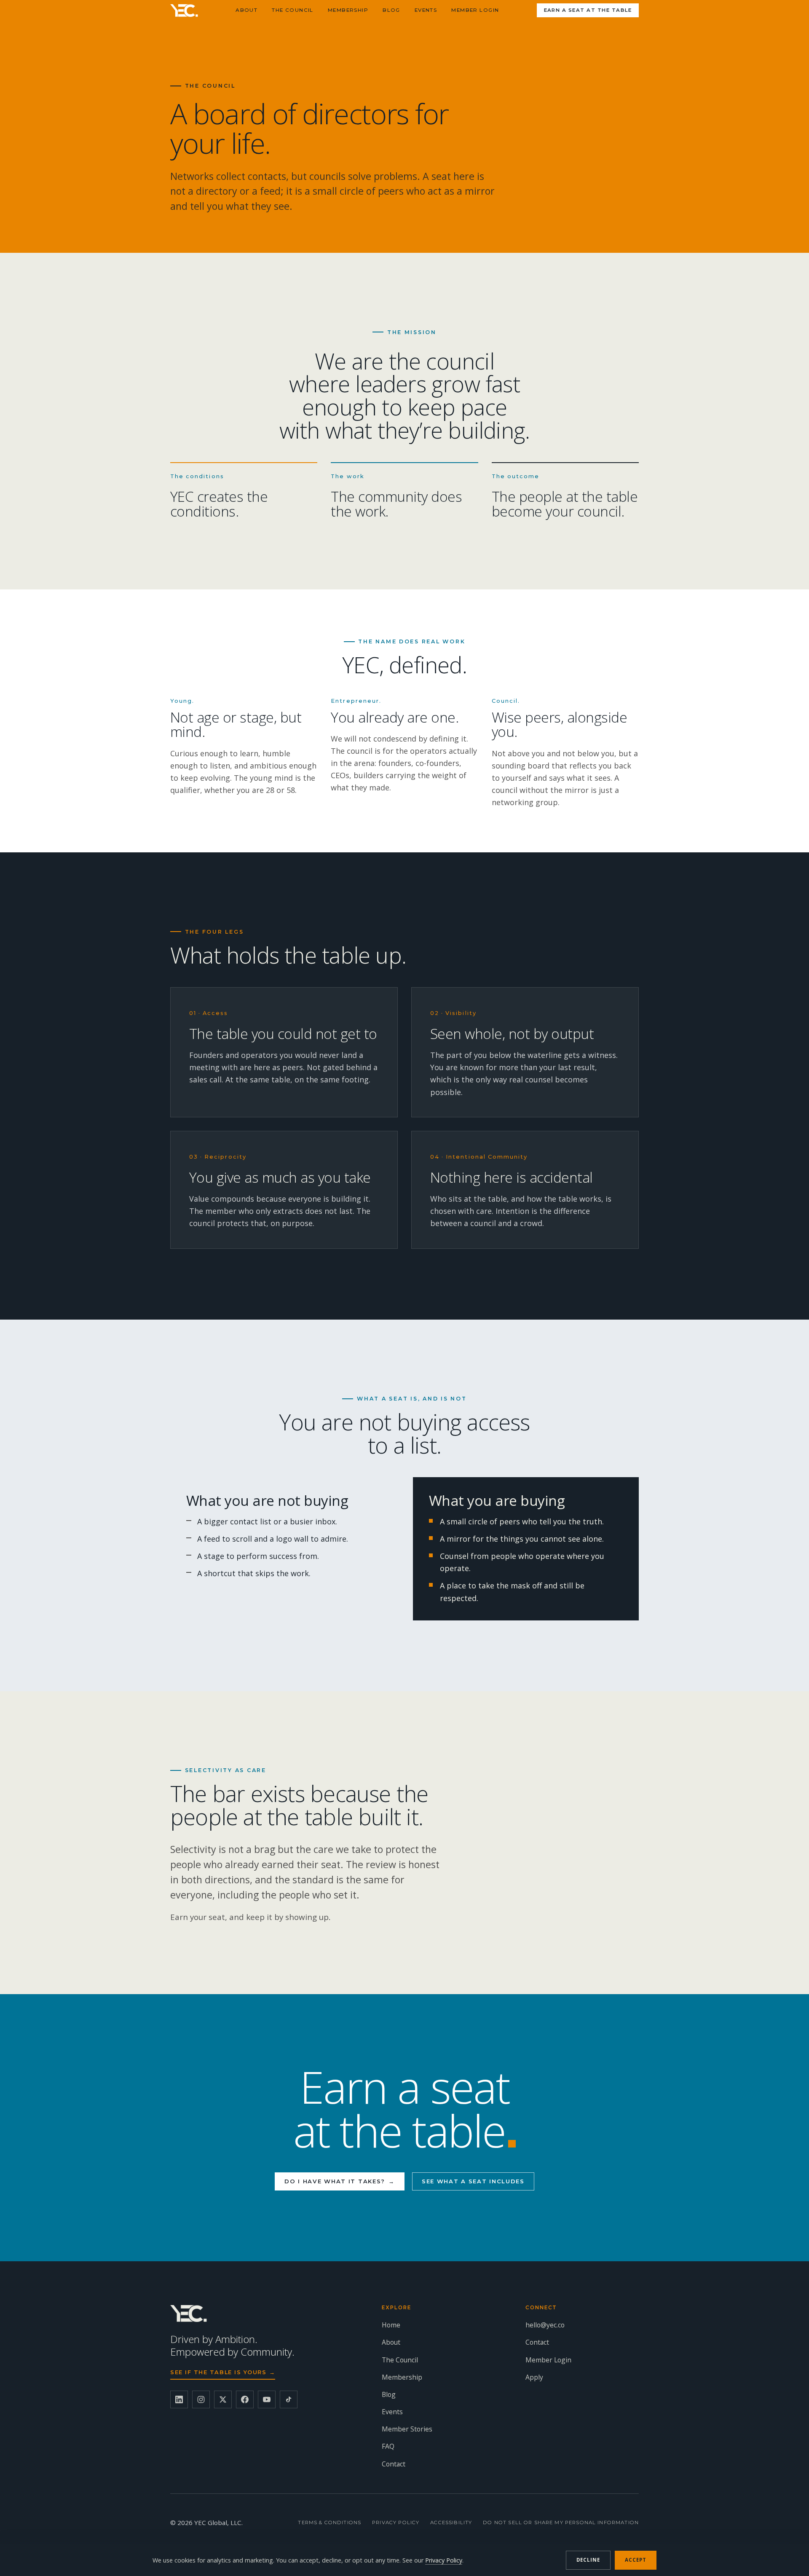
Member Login (475, 10)
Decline (588, 2560)
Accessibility (451, 2522)
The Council (293, 10)
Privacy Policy (396, 2522)
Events (426, 10)
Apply (534, 2377)
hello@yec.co (545, 2325)
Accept (636, 2560)
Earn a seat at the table (588, 10)
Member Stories (407, 2429)
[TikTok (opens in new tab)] (289, 2399)
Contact (394, 2464)
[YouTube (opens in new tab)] (267, 2399)
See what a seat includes (473, 2181)
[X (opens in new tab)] (223, 2399)
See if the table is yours (223, 2372)
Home (391, 2325)
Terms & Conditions (329, 2522)
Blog (391, 10)
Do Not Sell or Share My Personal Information (561, 2522)
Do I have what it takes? (340, 2181)
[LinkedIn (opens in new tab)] (179, 2399)
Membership (348, 10)
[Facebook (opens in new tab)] (245, 2399)
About (246, 10)
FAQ (388, 2446)
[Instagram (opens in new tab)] (201, 2399)
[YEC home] (184, 11)
